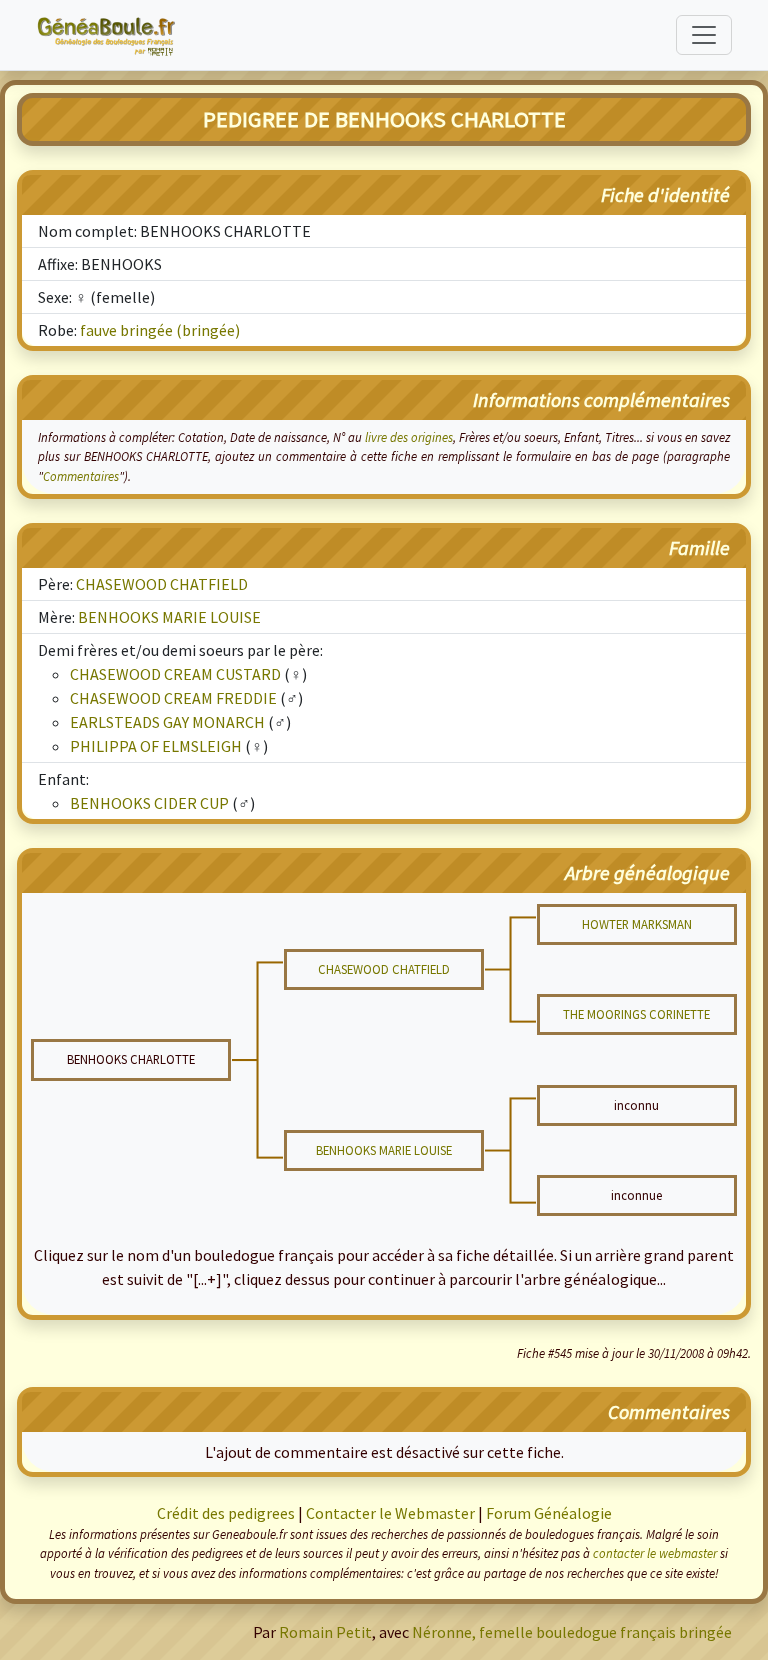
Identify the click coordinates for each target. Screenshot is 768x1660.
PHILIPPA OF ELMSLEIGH (156, 746)
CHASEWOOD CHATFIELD (162, 584)
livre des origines (409, 437)
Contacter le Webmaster (390, 1513)
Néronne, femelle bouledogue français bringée (572, 1632)
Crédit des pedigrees (226, 1513)
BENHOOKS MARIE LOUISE (169, 617)
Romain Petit (325, 1632)
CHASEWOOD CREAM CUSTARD (175, 674)
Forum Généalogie (549, 1513)
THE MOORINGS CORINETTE (636, 1014)
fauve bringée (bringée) (160, 330)
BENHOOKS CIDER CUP (149, 803)
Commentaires (81, 476)
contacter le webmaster (655, 1553)
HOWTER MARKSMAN (637, 924)
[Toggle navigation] (704, 35)
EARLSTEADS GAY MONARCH (167, 722)
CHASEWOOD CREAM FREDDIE (173, 698)
